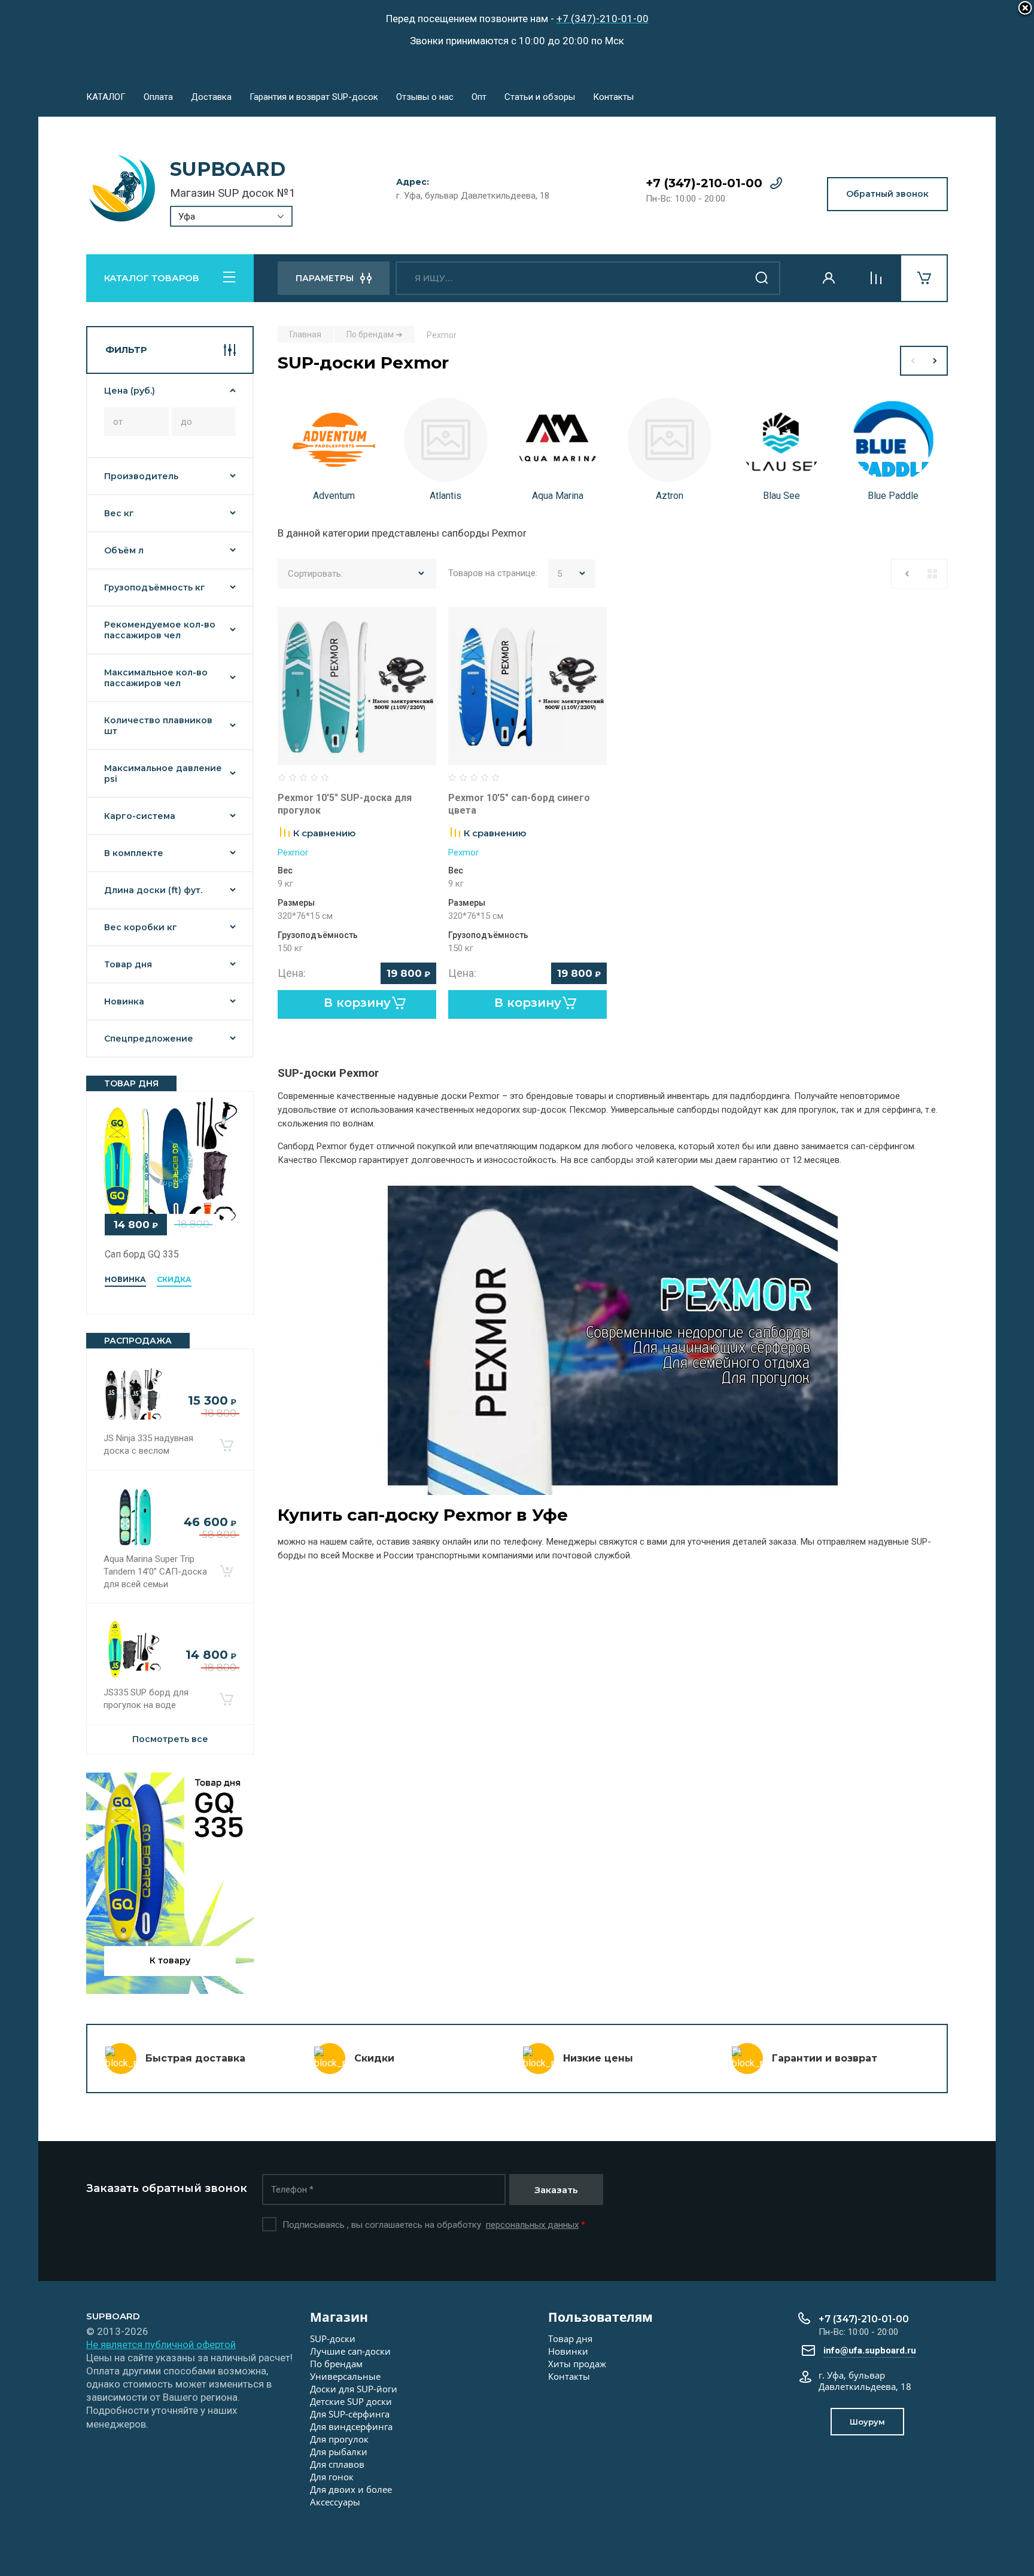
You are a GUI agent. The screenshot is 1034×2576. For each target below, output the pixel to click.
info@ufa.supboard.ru (870, 2350)
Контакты (613, 97)
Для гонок (332, 2477)
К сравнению (324, 833)
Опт (479, 97)
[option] (334, 453)
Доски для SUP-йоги (354, 2389)
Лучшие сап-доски (350, 2351)
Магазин (339, 2317)
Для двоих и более (351, 2489)
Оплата (158, 97)
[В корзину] (226, 1445)
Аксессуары (335, 2502)
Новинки (568, 2351)
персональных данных (532, 2225)
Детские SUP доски (351, 2401)
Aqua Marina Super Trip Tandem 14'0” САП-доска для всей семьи (155, 1572)
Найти (762, 278)
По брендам (336, 2364)
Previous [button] (912, 361)
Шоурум (867, 2422)
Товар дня (570, 2339)
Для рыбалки (339, 2452)
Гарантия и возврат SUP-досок (314, 97)
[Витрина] (932, 574)
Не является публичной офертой (161, 2344)
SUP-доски (333, 2339)
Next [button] (936, 361)
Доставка (211, 97)
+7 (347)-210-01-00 (704, 183)
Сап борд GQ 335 (142, 1254)
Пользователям (600, 2317)
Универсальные (345, 2376)
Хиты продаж (577, 2364)
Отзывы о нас (425, 97)
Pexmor (293, 852)
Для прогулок (339, 2439)
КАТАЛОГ (106, 97)
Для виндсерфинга (351, 2426)
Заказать (556, 2190)
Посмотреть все (170, 1739)
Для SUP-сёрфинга (350, 2414)
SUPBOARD (228, 169)
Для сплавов (337, 2464)
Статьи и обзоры (540, 97)
